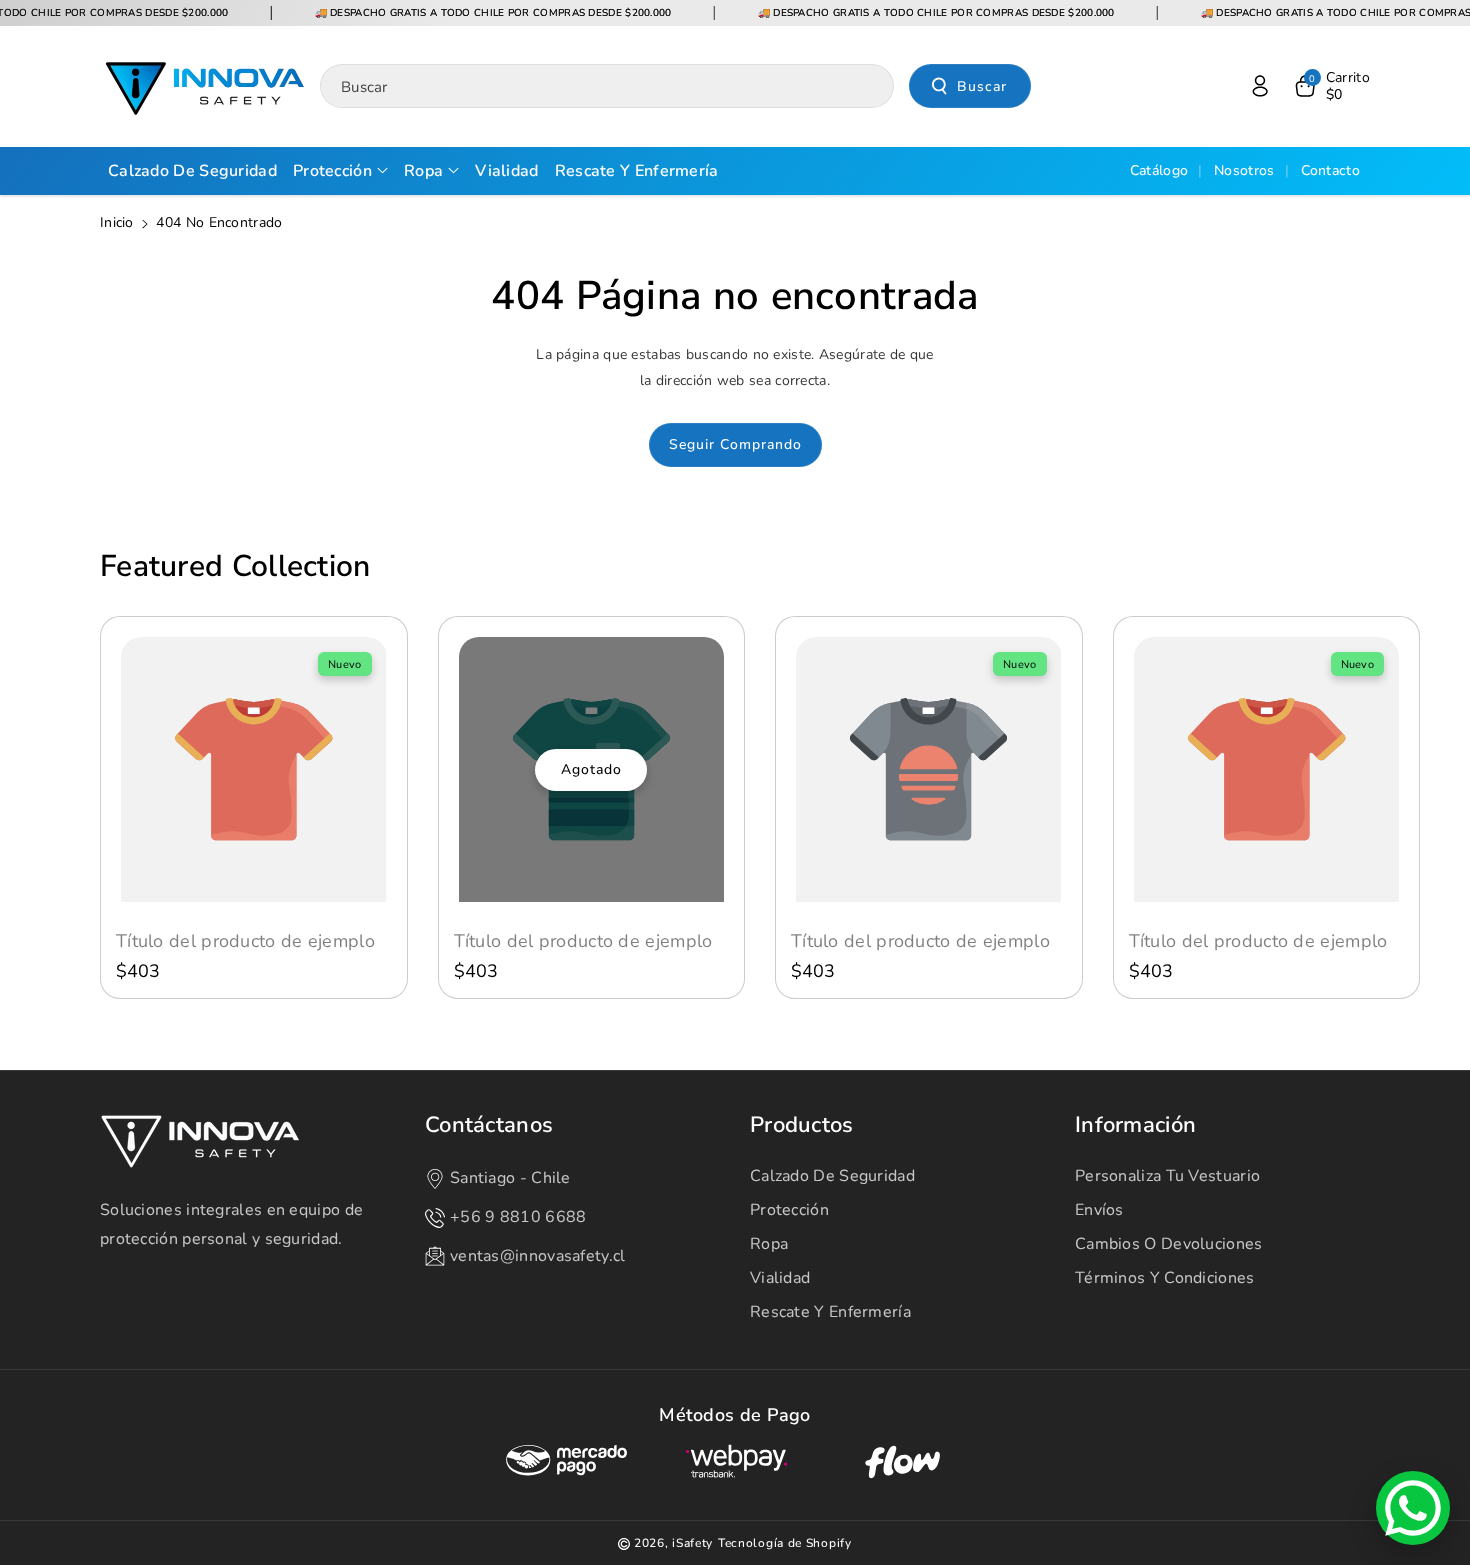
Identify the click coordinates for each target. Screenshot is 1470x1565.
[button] (1331, 86)
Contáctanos (489, 1125)
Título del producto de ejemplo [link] (245, 941)
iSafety (692, 1543)
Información (1135, 1125)
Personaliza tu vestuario (1167, 1176)
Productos (802, 1125)
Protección (789, 1210)
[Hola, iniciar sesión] (1260, 86)
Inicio (117, 222)
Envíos (1099, 1210)
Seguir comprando (735, 444)
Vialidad (780, 1278)
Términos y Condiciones (1165, 1278)
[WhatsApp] (1413, 1508)
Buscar (982, 86)
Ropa (769, 1244)
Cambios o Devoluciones (1169, 1244)
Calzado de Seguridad (832, 1176)
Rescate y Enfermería (830, 1312)
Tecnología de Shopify (785, 1543)
